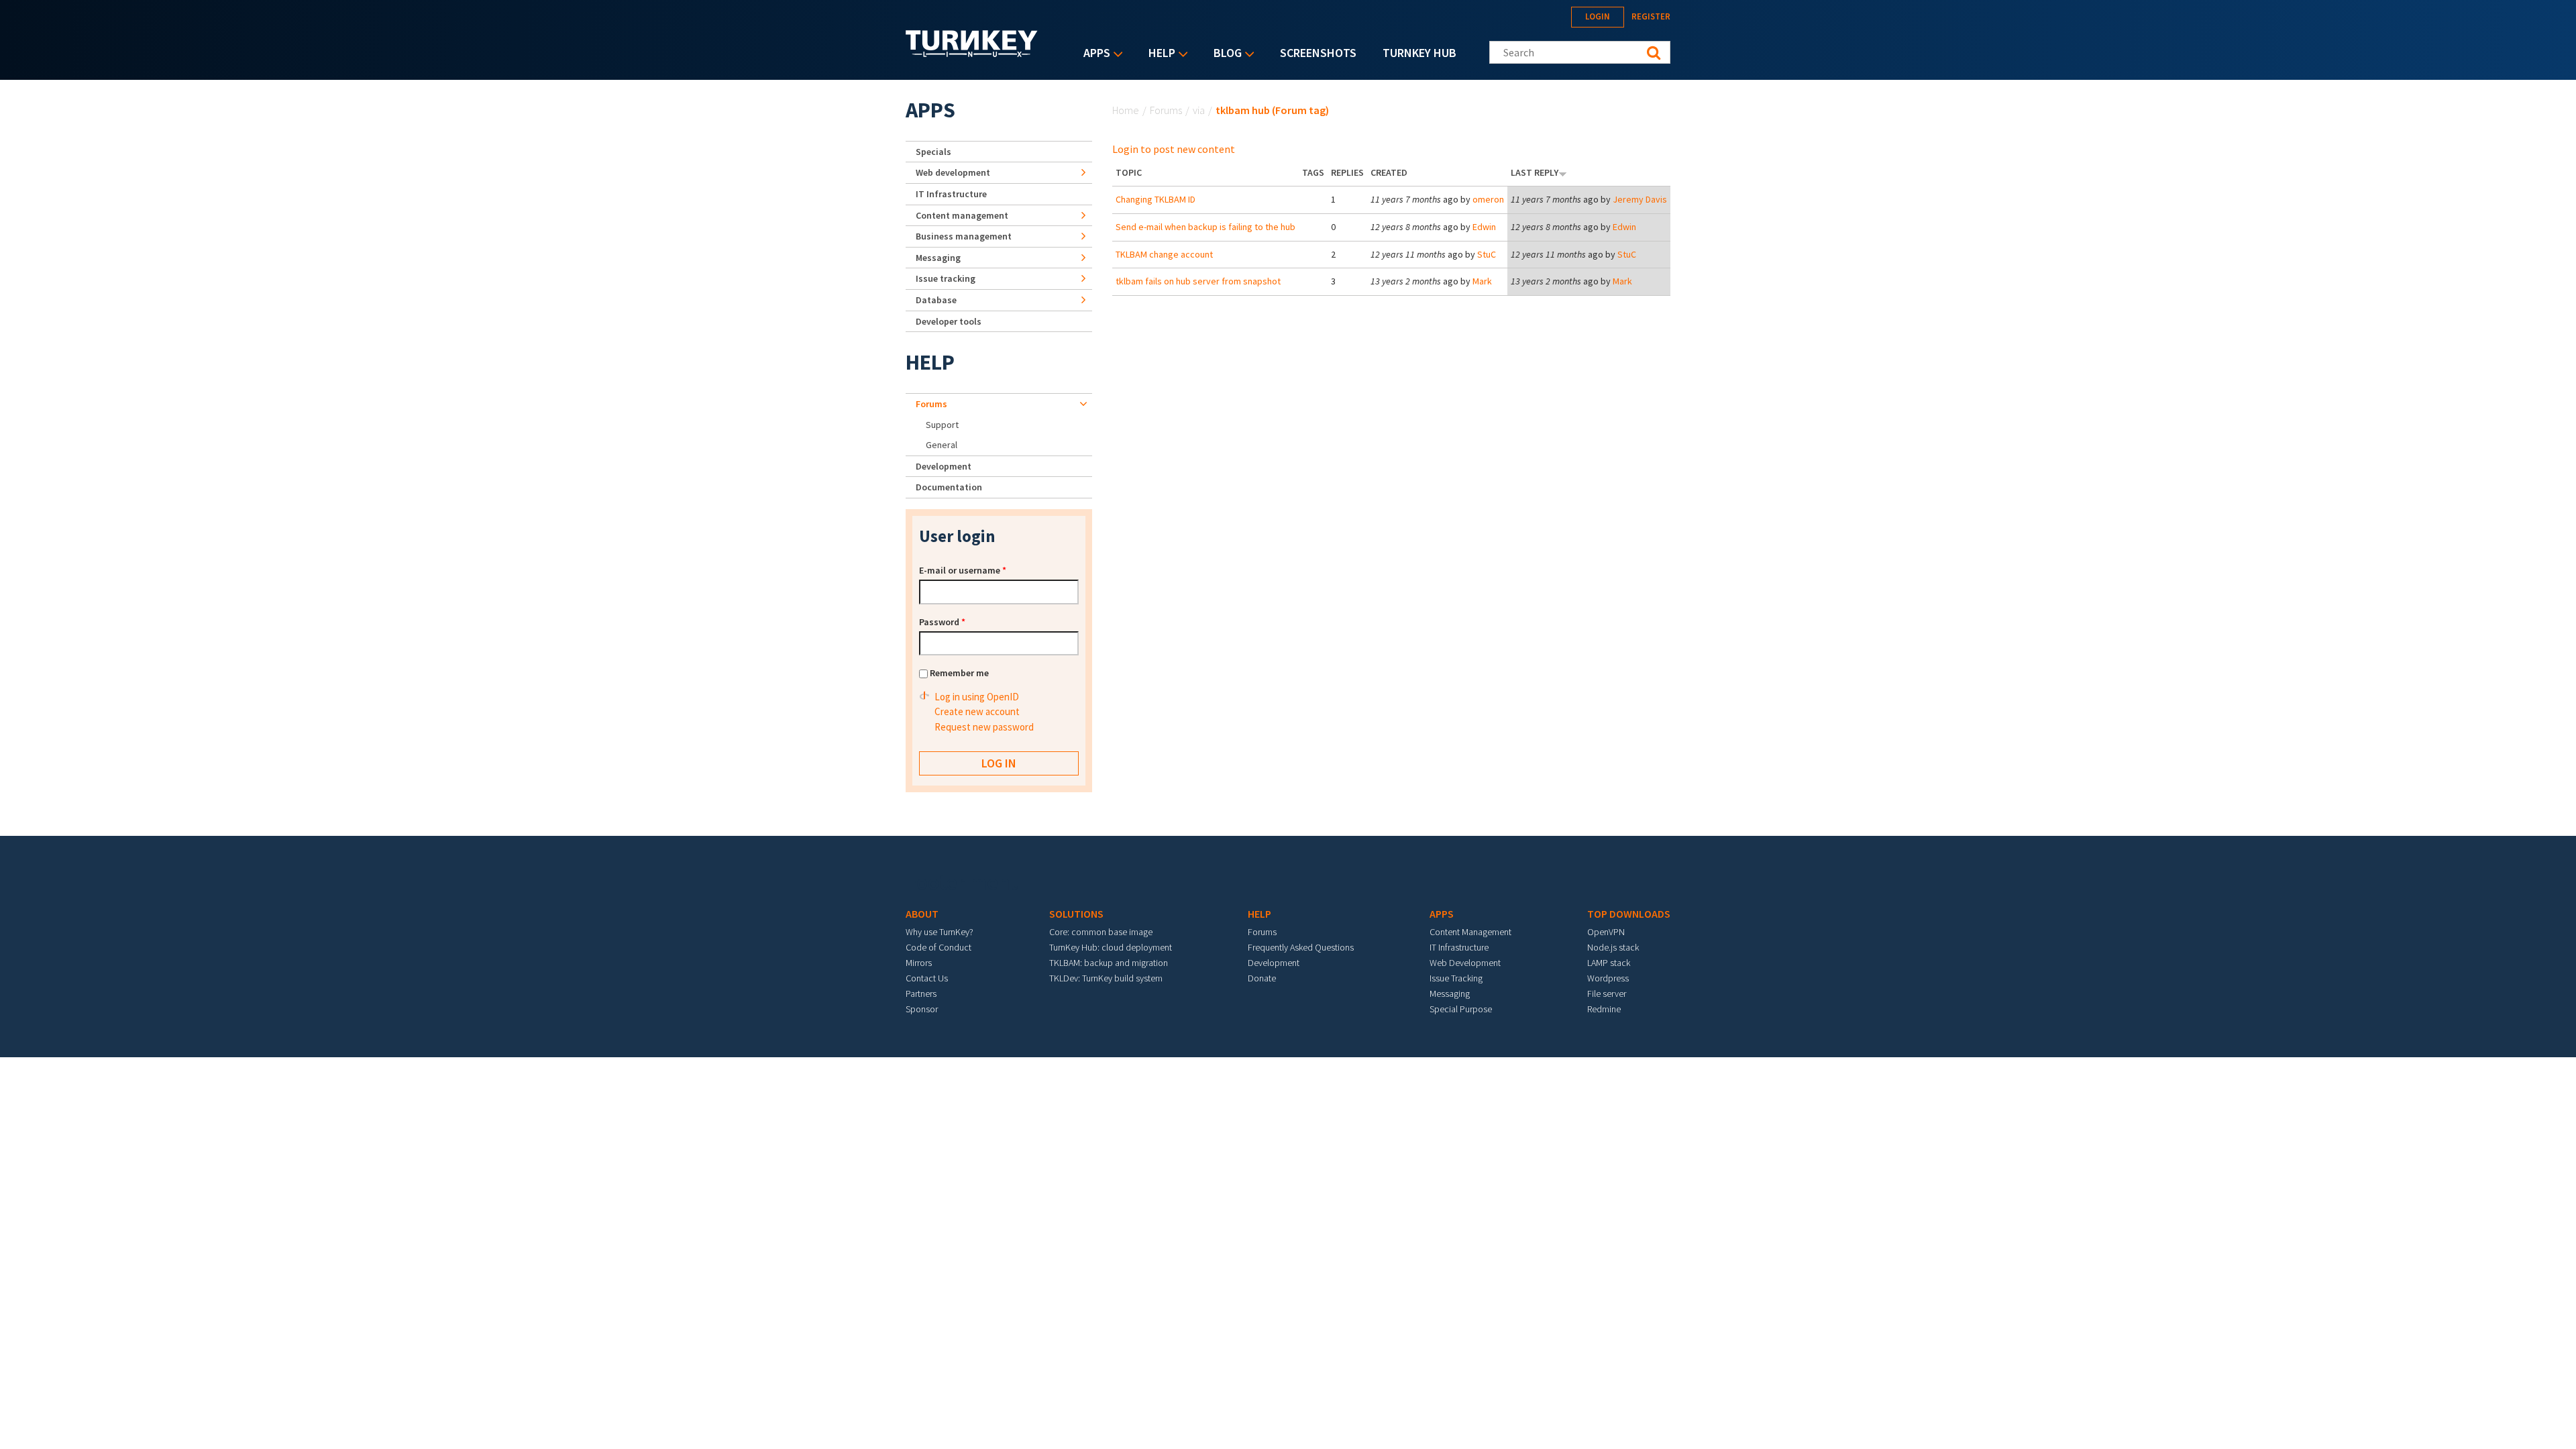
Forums (1166, 110)
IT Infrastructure (951, 194)
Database (936, 300)
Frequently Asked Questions (1301, 947)
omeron (1488, 199)
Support (942, 425)
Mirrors (919, 963)
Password (942, 622)
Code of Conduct (938, 947)
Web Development (1465, 963)
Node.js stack (1613, 947)
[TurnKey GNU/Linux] (972, 53)
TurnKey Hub (1419, 53)
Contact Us (927, 978)
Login (1598, 16)
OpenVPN (1606, 932)
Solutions (1076, 914)
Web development (953, 172)
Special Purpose (1461, 1009)
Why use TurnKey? (940, 932)
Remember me (959, 673)
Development (944, 466)
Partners (921, 994)
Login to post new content (1174, 149)
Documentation (949, 487)
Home (1126, 110)
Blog (1224, 54)
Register (1651, 16)
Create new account (977, 711)
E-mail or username (963, 570)
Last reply (1535, 172)
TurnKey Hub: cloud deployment (1111, 947)
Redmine (1604, 1009)
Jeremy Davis (1640, 199)
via (1199, 110)
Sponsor (922, 1009)
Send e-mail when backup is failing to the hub (1205, 227)
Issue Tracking (1456, 978)
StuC (1487, 254)
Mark (1482, 281)
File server (1607, 994)
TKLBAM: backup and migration (1109, 963)
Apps (1093, 54)
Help (1159, 54)
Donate (1262, 978)
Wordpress (1608, 978)
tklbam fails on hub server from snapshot (1198, 281)
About (922, 914)
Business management (964, 236)
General (942, 445)
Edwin (1484, 227)
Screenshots (1318, 53)
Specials (933, 152)
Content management (962, 215)
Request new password (984, 727)
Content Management (1470, 932)
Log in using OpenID (977, 697)
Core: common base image (1101, 932)
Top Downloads (1629, 914)
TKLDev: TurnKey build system (1106, 978)
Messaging (938, 258)
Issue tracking (946, 278)
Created (1389, 172)
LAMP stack (1609, 963)
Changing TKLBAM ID (1156, 199)
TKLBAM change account (1164, 254)
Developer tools (949, 321)
